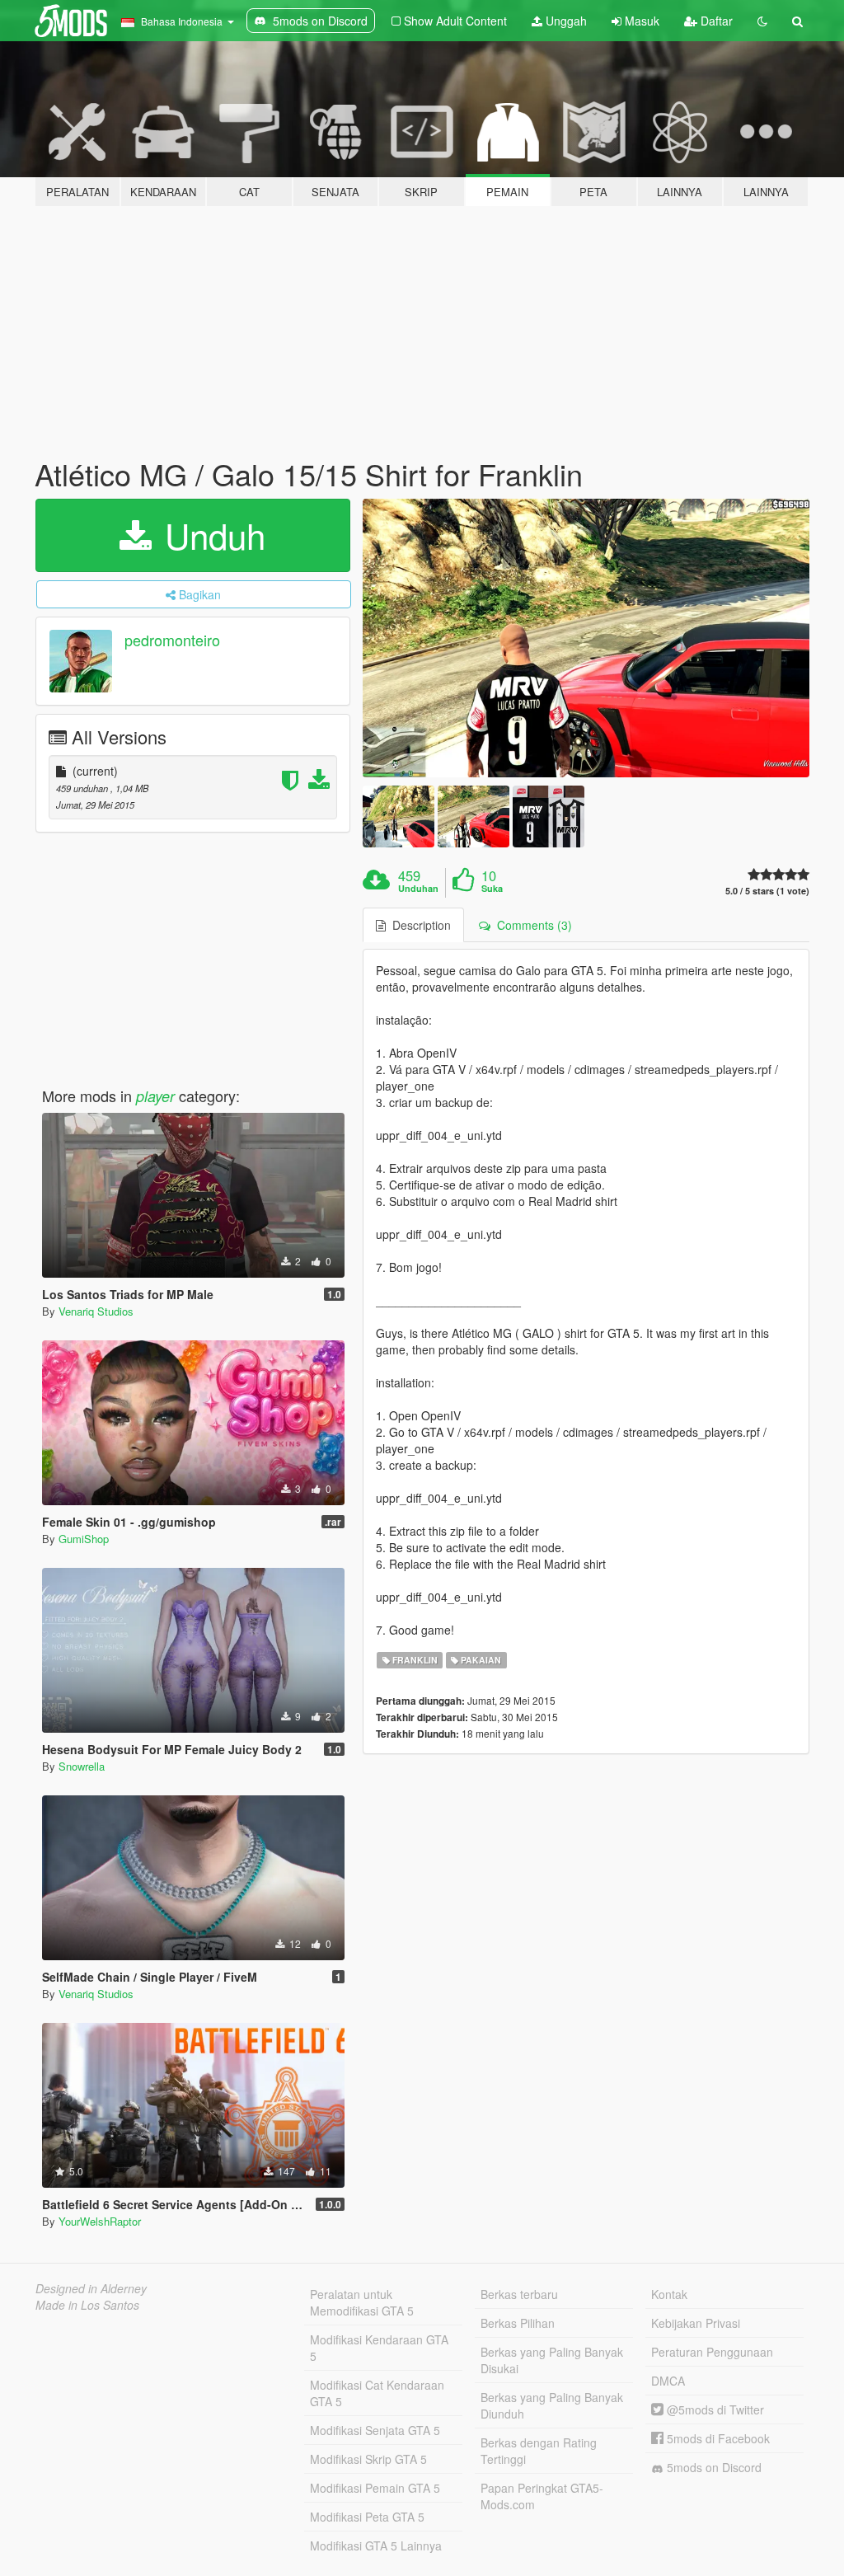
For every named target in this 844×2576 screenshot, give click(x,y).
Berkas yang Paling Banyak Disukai (552, 2360)
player (155, 1096)
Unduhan (418, 889)
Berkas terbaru (519, 2294)
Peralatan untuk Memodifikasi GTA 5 (362, 2302)
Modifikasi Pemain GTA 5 (375, 2488)
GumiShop (84, 1539)
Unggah (565, 21)
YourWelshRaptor (100, 2221)
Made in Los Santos (87, 2305)
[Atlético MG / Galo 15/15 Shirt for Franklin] (586, 638)
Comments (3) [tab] (531, 925)
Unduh (210, 535)
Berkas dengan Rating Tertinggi (539, 2451)
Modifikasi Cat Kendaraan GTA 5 (377, 2393)
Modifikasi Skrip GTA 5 (368, 2459)
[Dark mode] (762, 21)
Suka (492, 889)
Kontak (669, 2294)
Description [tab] (418, 925)
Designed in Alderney (91, 2288)
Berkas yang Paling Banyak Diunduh (552, 2405)
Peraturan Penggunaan (712, 2352)
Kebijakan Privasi (696, 2323)
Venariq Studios (96, 1311)
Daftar (715, 21)
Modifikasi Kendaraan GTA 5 (379, 2348)
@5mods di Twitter (714, 2409)
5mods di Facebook (717, 2438)
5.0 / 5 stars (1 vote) (767, 891)
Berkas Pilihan (518, 2323)
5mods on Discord (713, 2467)
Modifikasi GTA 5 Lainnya (376, 2546)
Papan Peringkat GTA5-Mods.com (542, 2496)
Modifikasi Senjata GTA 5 (375, 2430)
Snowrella (82, 1766)
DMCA (668, 2381)
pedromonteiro (172, 640)
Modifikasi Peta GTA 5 (367, 2517)
